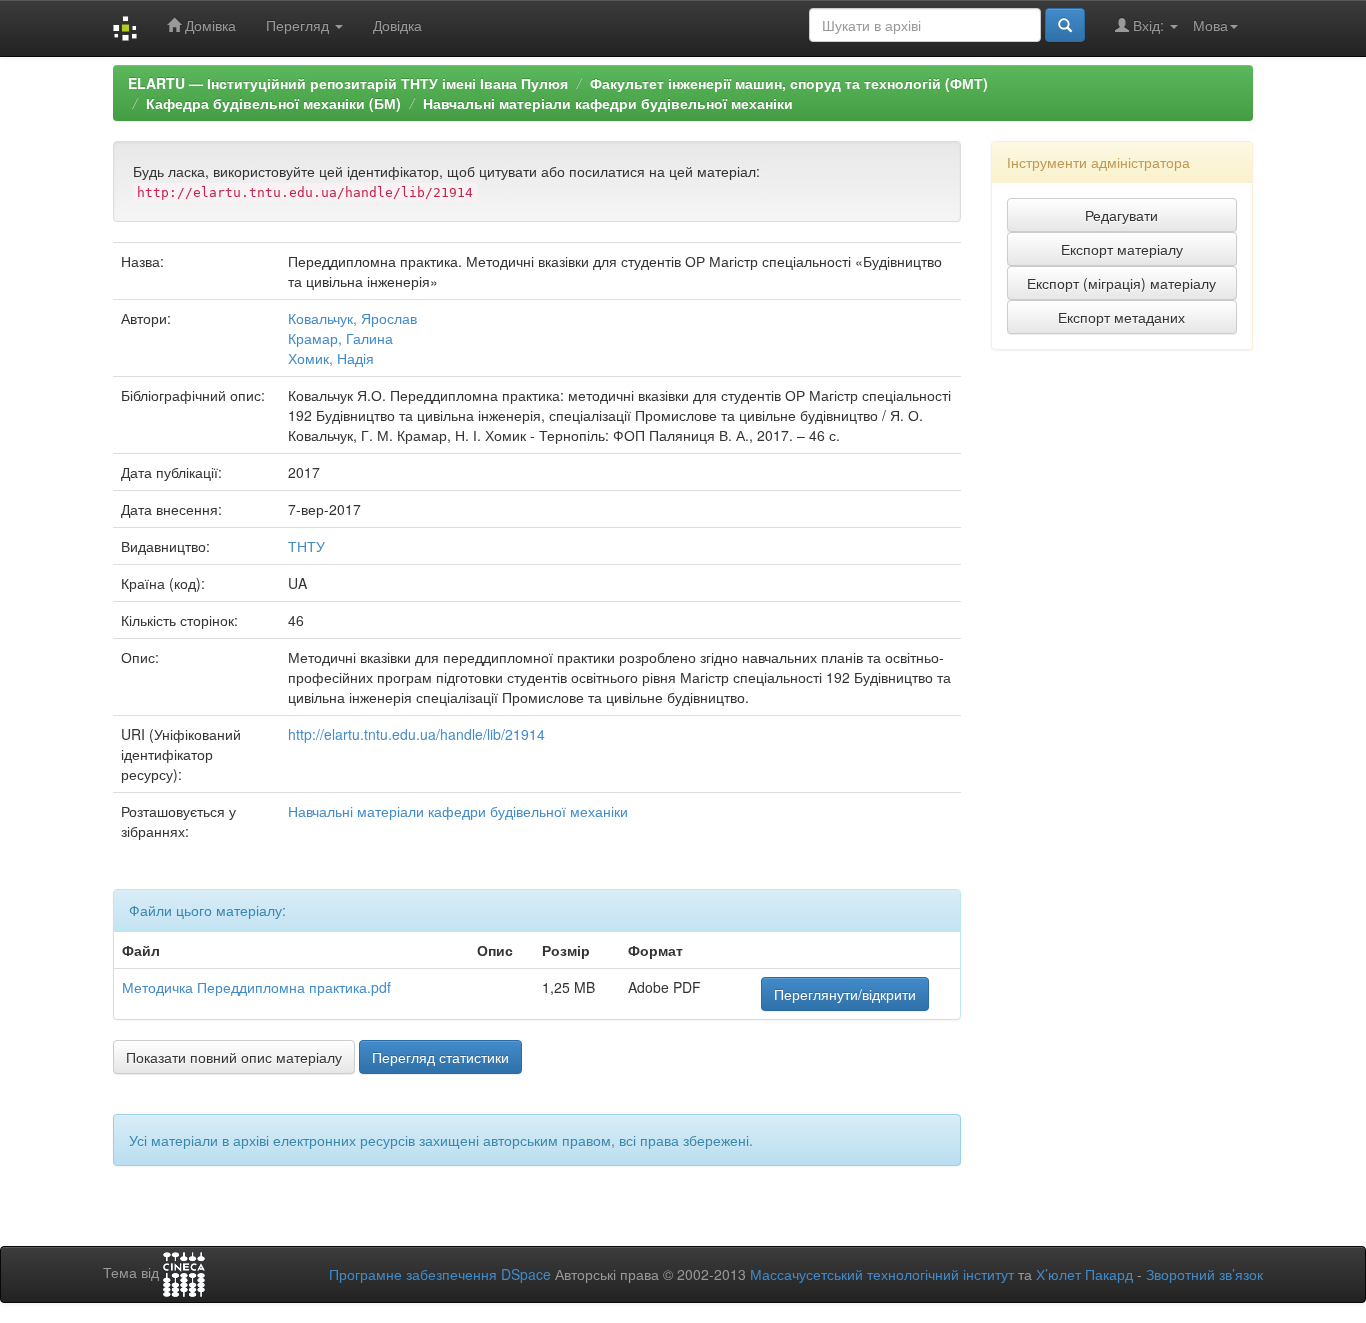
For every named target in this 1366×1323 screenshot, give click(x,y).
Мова (1210, 25)
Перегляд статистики (440, 1057)
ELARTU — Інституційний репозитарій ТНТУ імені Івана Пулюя (348, 83)
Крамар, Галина (340, 338)
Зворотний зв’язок (1204, 1274)
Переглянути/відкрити (845, 994)
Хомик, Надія (331, 358)
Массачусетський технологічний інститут (882, 1274)
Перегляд (299, 25)
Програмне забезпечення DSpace (440, 1274)
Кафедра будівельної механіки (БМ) (273, 103)
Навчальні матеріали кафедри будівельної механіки (608, 103)
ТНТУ (306, 546)
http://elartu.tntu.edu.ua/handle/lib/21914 (416, 734)
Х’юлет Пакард (1084, 1274)
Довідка (397, 25)
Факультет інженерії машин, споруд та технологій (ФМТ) (789, 83)
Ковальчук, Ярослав (352, 318)
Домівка (208, 25)
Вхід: (1148, 25)
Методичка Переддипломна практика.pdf (256, 987)
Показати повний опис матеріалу (234, 1057)
